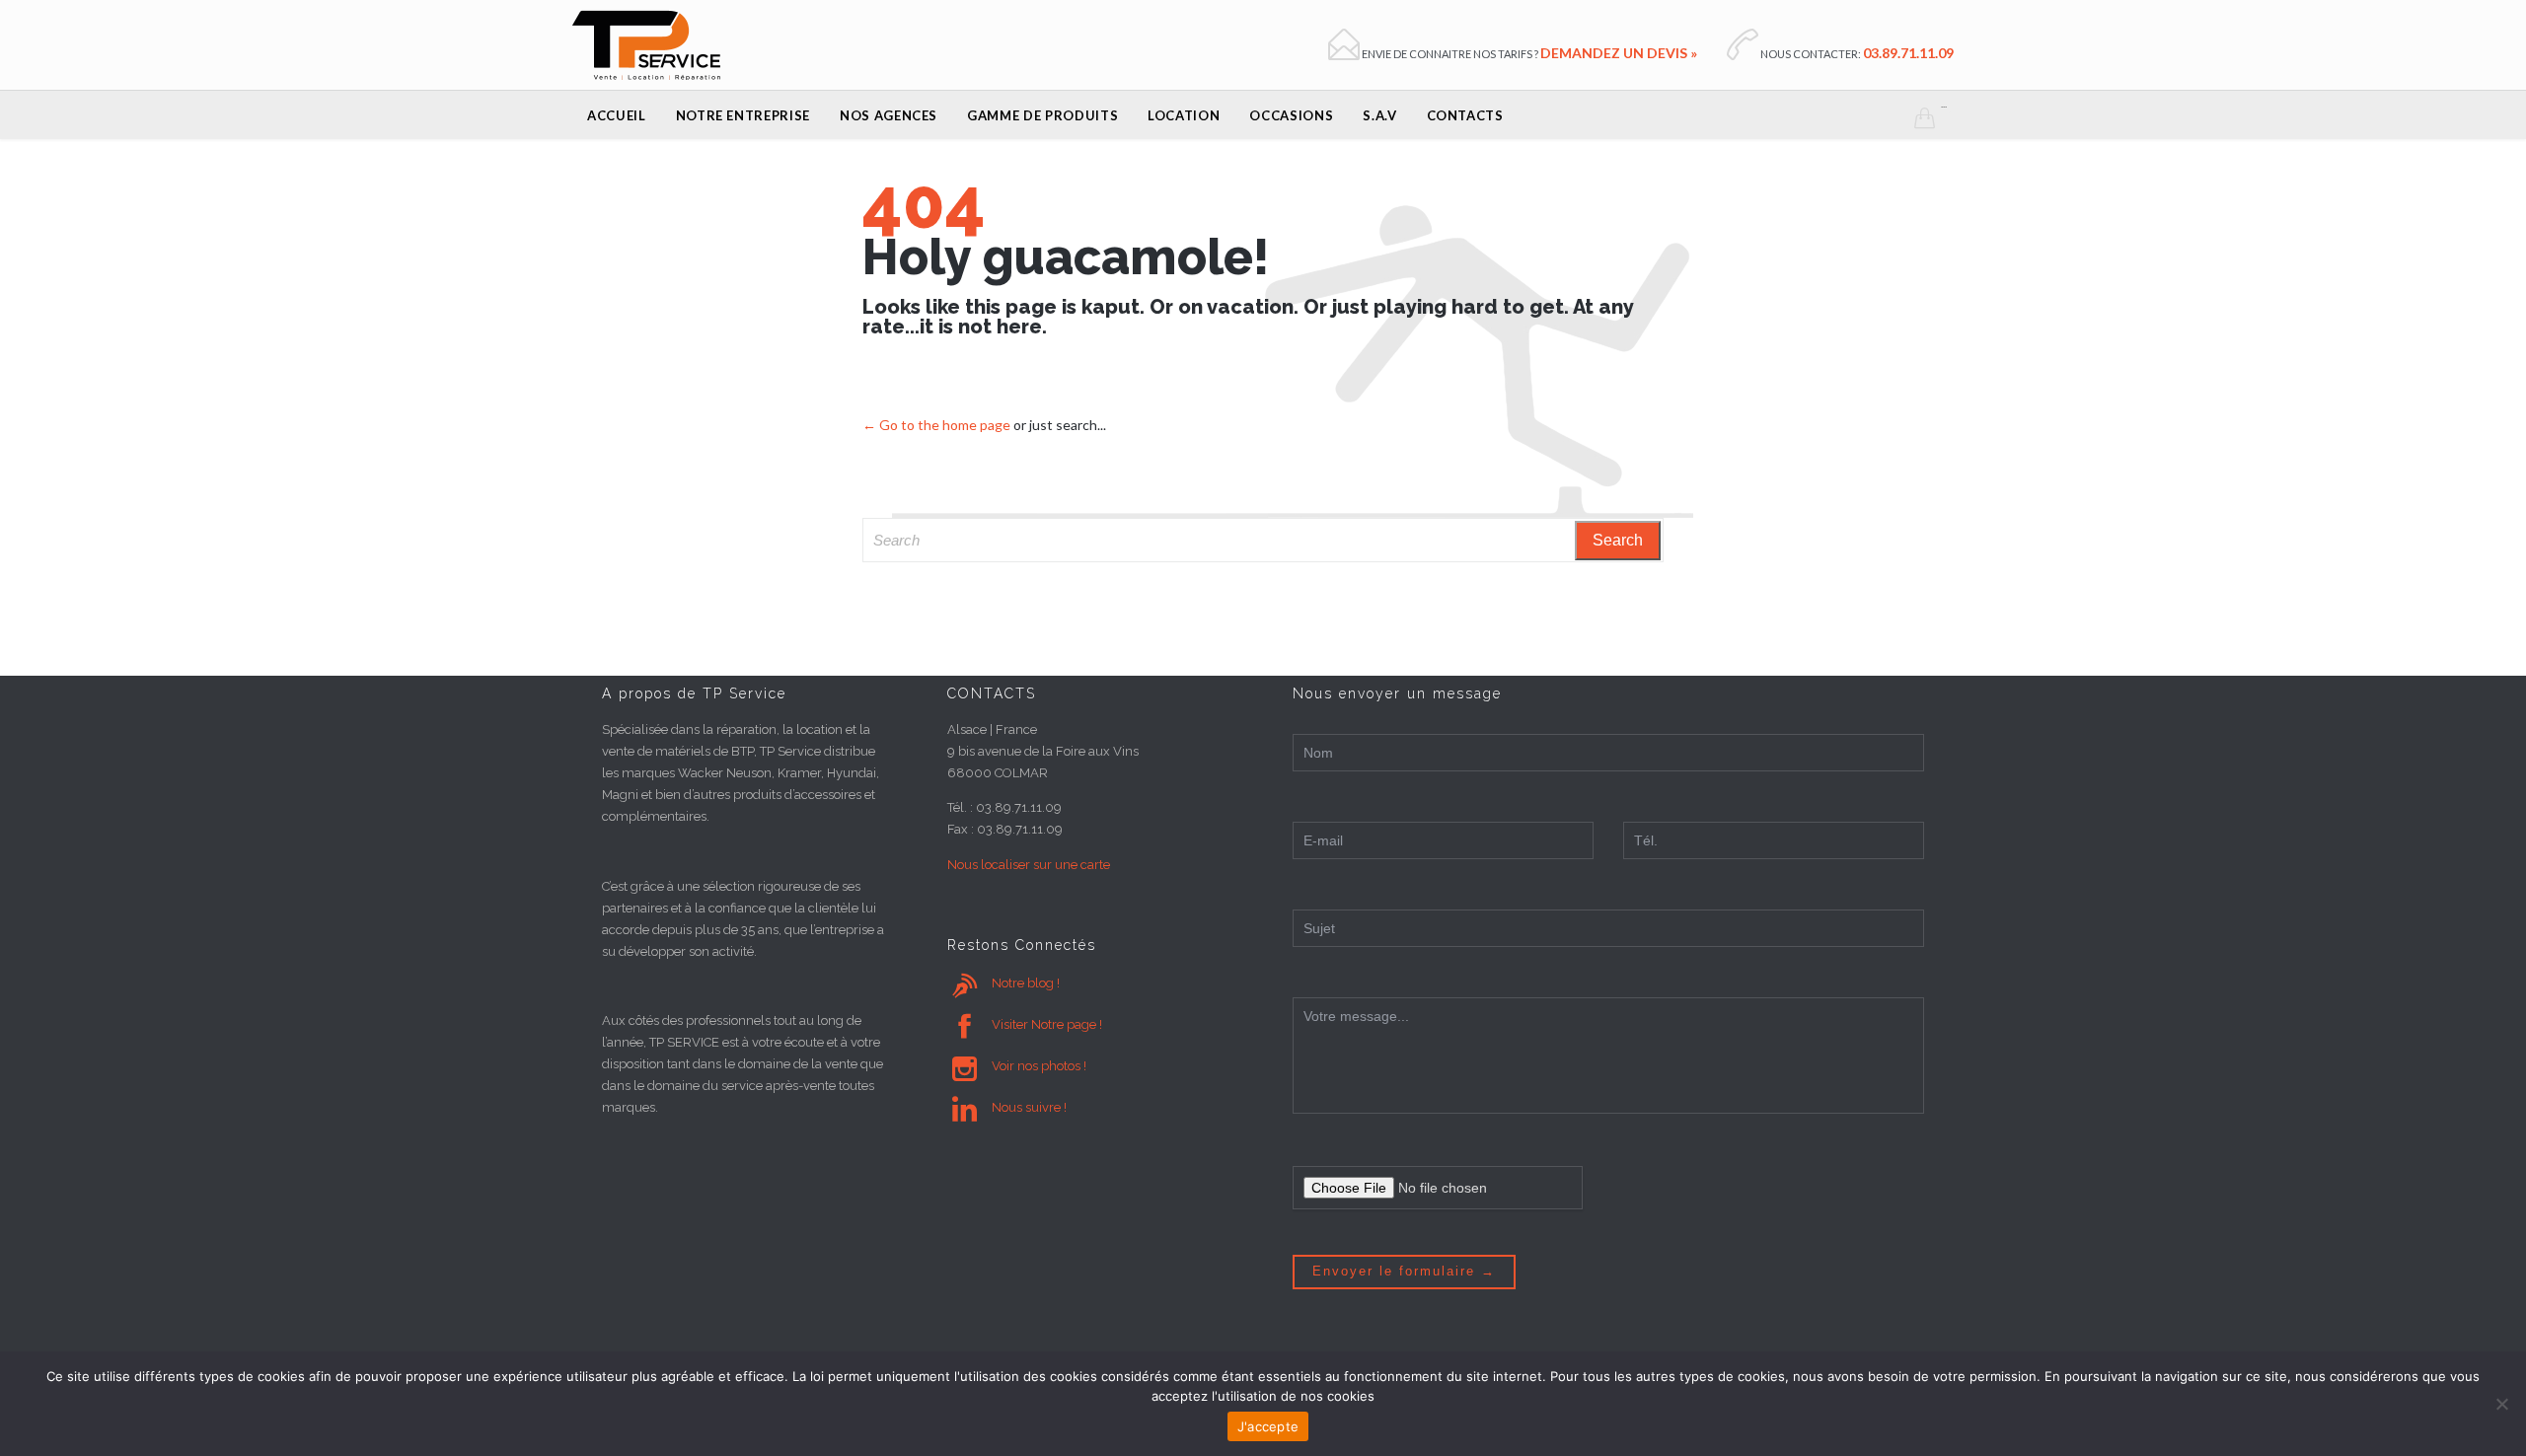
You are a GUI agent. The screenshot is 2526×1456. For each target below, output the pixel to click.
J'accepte (1268, 1426)
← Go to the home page (936, 425)
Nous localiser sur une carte (1029, 865)
